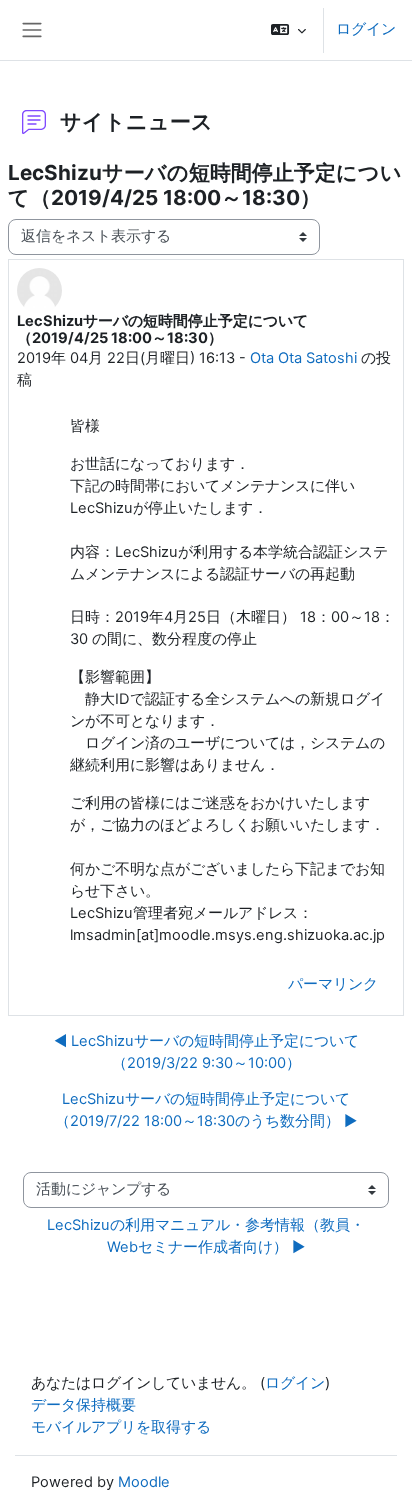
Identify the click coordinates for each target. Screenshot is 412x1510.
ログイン (366, 29)
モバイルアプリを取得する (121, 1427)
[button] (288, 30)
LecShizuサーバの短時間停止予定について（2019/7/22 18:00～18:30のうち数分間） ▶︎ (206, 1110)
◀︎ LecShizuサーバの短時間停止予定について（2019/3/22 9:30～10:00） (206, 1052)
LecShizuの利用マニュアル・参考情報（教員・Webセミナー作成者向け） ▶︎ (206, 1236)
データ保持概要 (83, 1405)
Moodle (144, 1482)
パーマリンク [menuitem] (333, 984)
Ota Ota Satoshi (303, 358)
